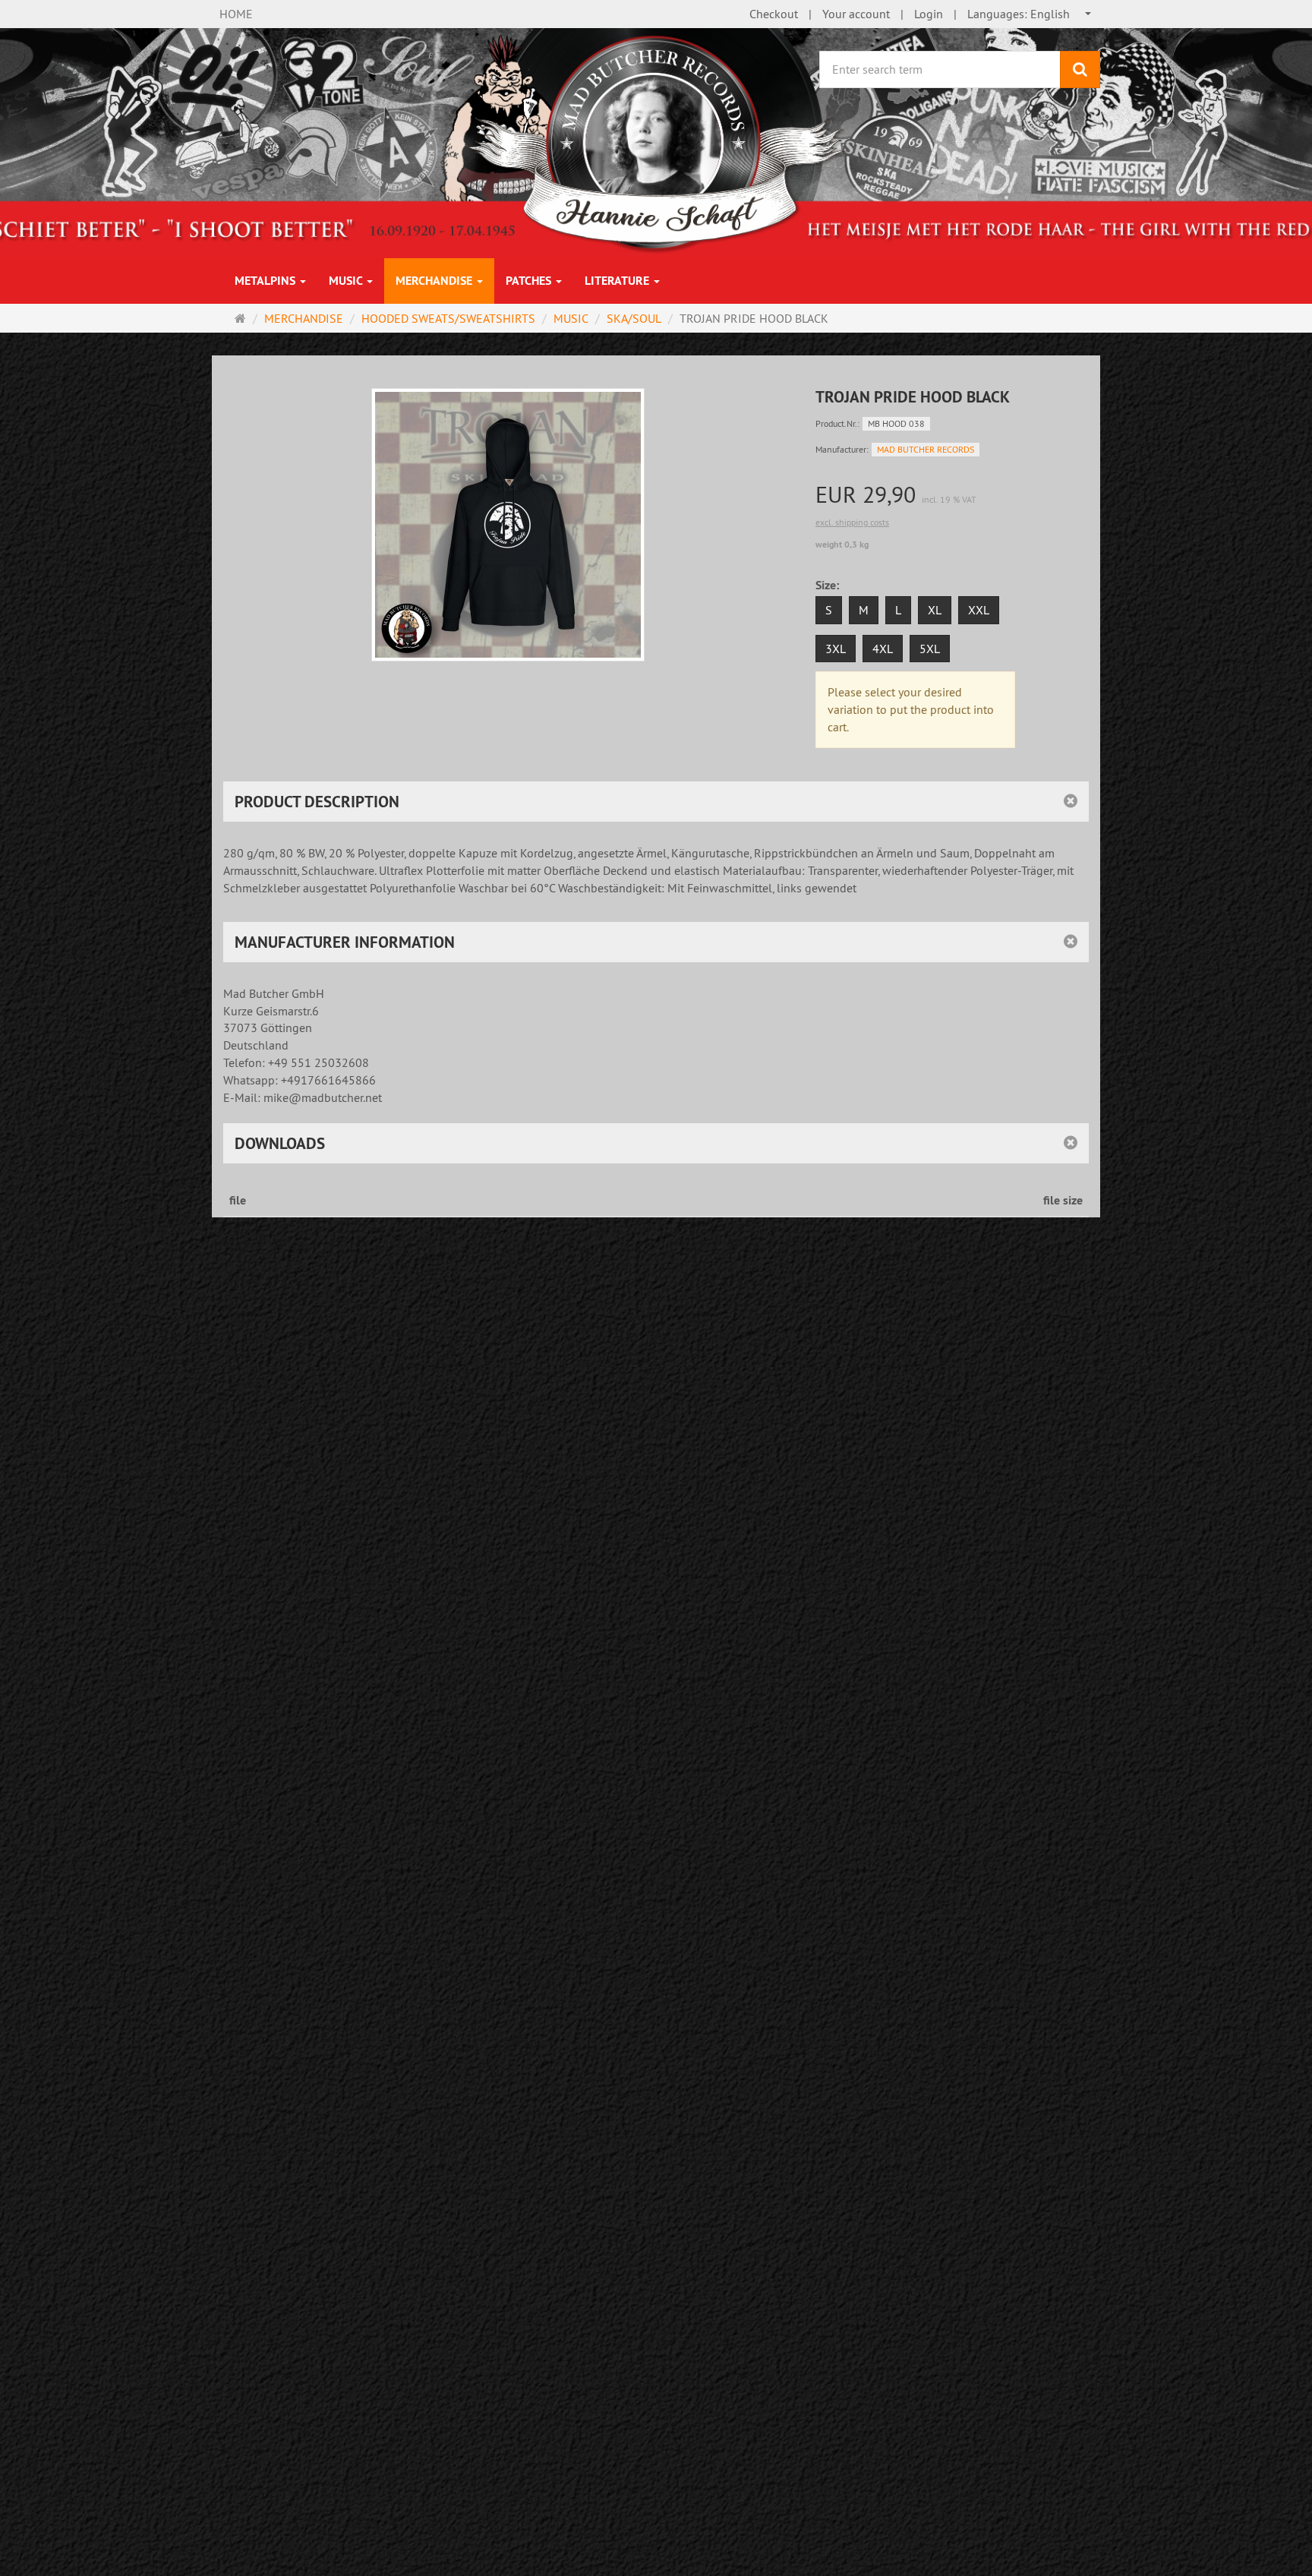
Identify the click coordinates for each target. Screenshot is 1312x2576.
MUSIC (347, 281)
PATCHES (530, 281)
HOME (236, 14)
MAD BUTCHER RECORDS (926, 449)
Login (929, 14)
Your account (856, 14)
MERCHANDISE (435, 281)
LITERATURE (618, 281)
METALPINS (266, 281)
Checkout (774, 14)
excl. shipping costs (852, 522)
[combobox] (1030, 14)
